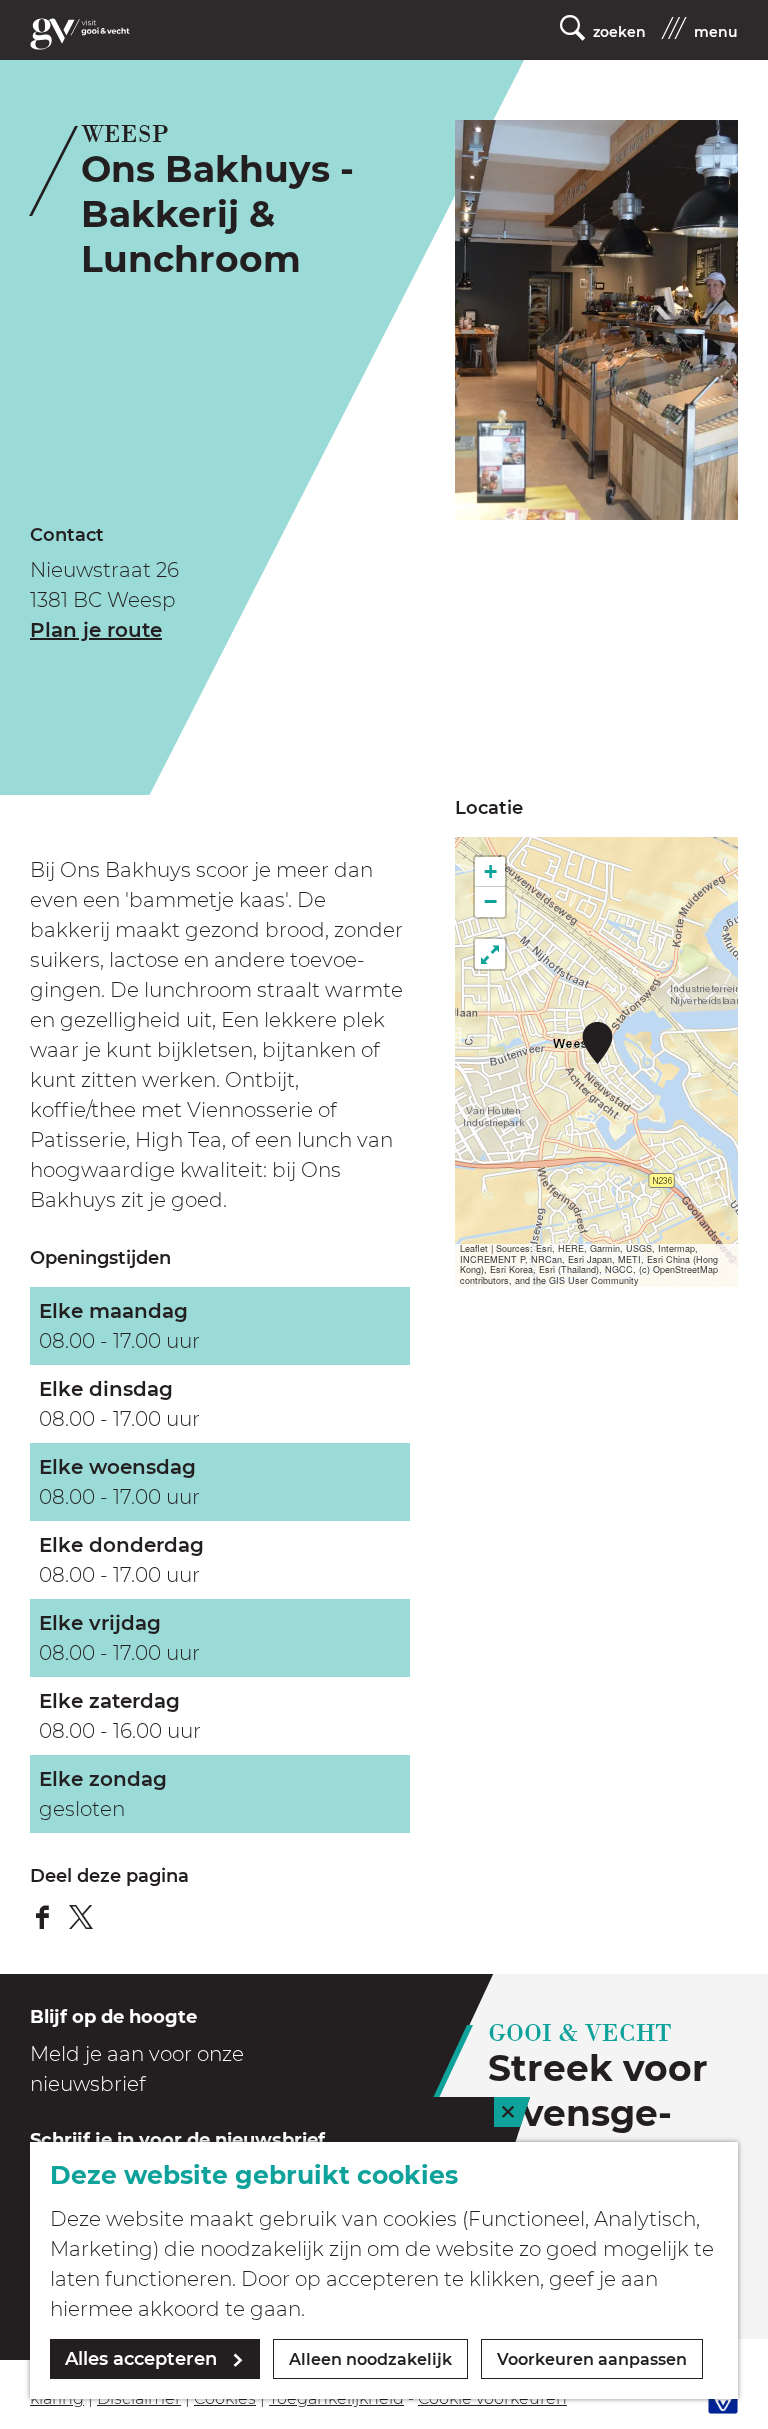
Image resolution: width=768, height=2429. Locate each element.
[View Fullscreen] (490, 954)
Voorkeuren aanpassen (592, 2359)
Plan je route (96, 630)
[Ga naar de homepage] (80, 34)
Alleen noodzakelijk (370, 2359)
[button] (597, 1042)
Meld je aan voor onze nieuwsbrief (137, 2069)
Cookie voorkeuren (492, 2398)
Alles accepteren (141, 2359)
